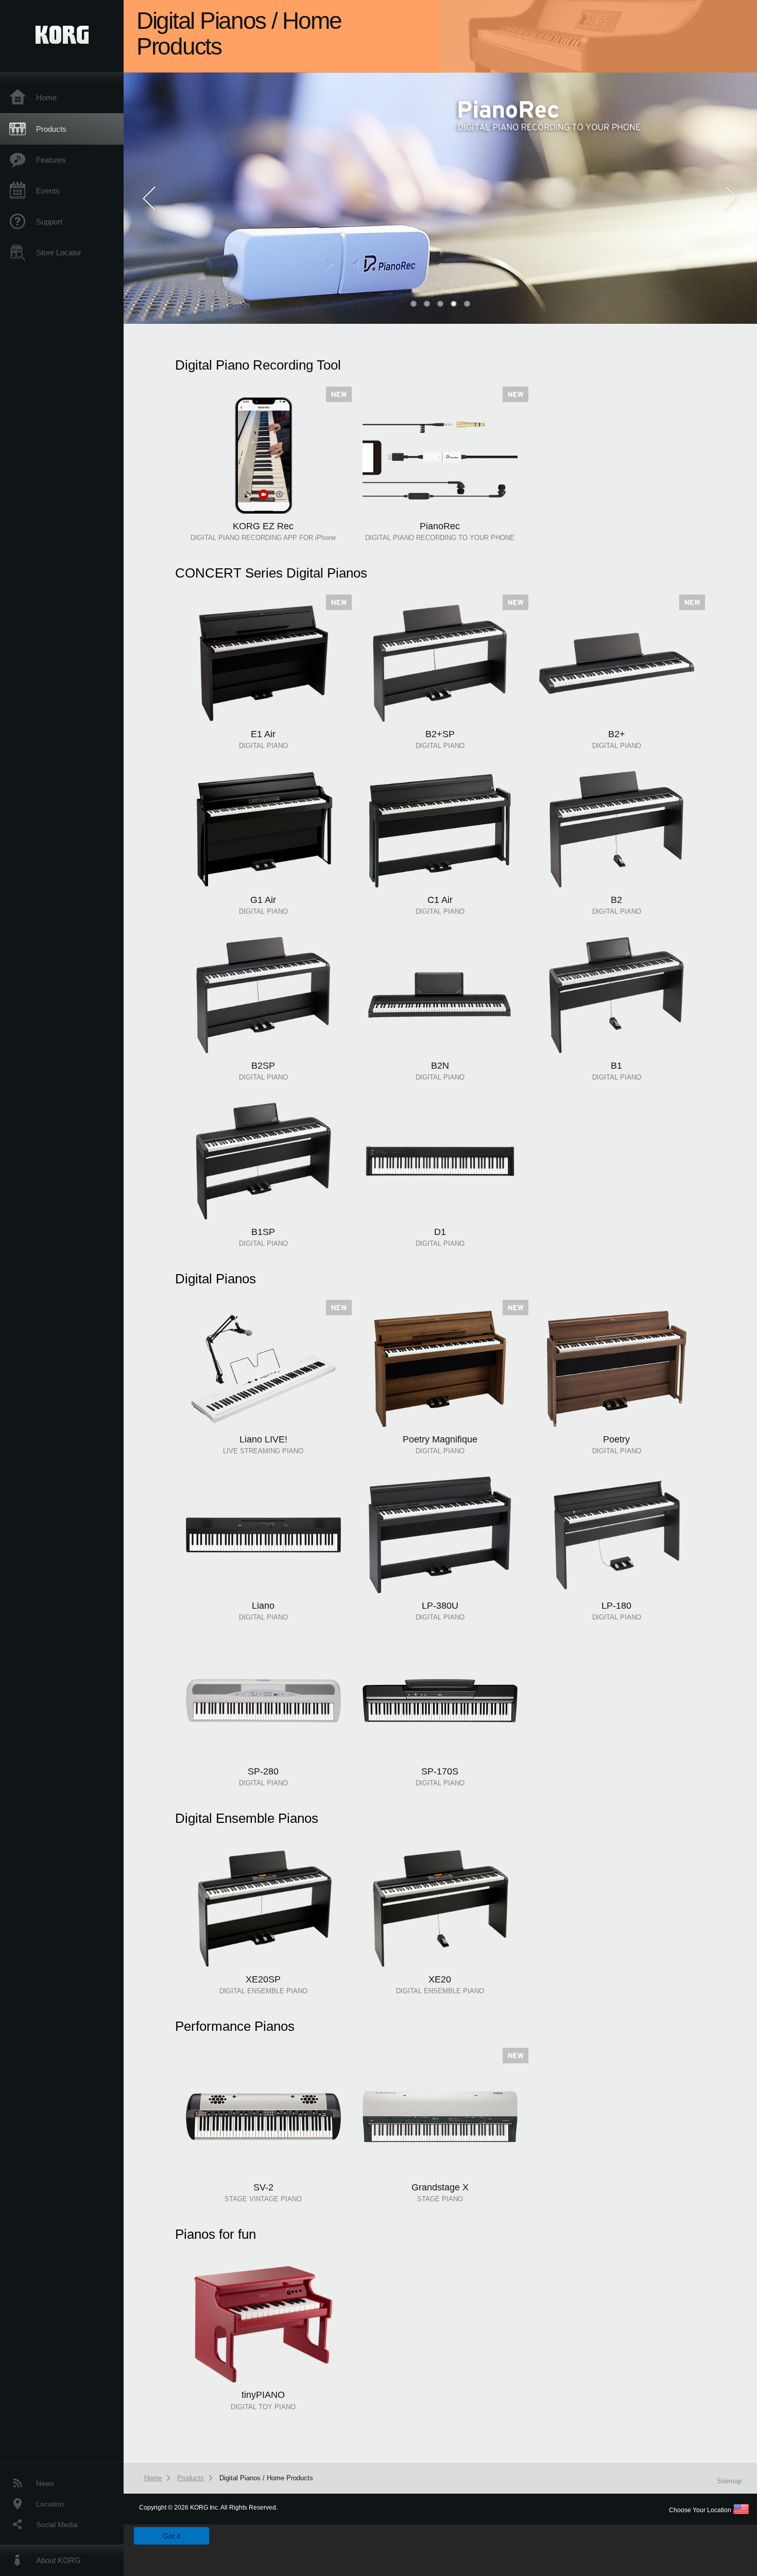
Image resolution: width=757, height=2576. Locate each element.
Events (48, 191)
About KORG (58, 2560)
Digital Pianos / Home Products (266, 2478)
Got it (171, 2536)
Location (50, 2504)
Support (49, 222)
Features (51, 160)
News (45, 2483)
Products (51, 129)
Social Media (57, 2525)
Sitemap (729, 2481)
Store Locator (59, 253)
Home (46, 98)
